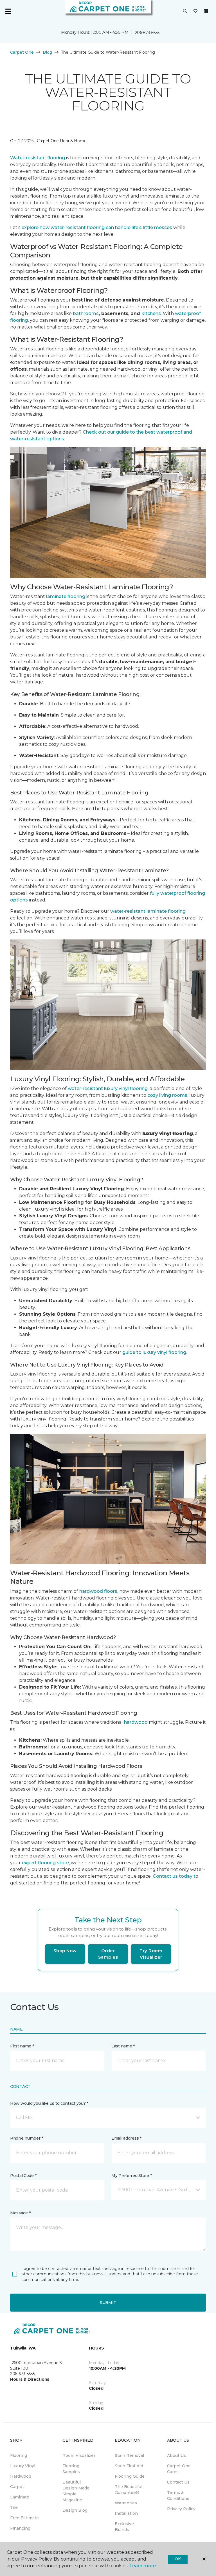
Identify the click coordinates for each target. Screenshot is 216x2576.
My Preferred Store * (131, 2176)
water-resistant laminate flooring (148, 911)
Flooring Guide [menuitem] (130, 2476)
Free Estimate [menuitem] (24, 2518)
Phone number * (27, 2138)
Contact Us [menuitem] (178, 2482)
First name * (22, 2046)
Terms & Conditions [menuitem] (178, 2495)
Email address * (126, 2138)
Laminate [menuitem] (20, 2497)
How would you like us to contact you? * (49, 2103)
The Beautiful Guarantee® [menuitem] (129, 2490)
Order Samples (108, 1954)
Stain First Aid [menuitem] (129, 2466)
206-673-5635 (147, 33)
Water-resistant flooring (38, 158)
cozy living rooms (167, 1095)
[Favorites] (195, 11)
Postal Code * (23, 2176)
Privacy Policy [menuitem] (181, 2509)
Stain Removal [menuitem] (129, 2455)
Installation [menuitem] (126, 2513)
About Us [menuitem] (176, 2455)
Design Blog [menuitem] (75, 2510)
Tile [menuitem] (14, 2507)
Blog (47, 52)
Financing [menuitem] (20, 2528)
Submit (108, 2303)
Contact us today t (174, 1876)
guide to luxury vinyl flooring (154, 1352)
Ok (178, 2559)
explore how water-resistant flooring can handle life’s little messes (97, 227)
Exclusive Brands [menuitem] (124, 2527)
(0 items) (206, 11)
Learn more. (143, 2566)
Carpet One (22, 52)
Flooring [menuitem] (19, 2455)
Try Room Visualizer (151, 1954)
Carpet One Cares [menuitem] (179, 2469)
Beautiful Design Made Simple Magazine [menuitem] (76, 2491)
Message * (20, 2213)
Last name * (123, 2046)
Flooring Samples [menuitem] (71, 2469)
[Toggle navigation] (8, 11)
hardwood (136, 1722)
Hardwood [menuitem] (21, 2476)
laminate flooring (66, 596)
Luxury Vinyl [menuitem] (23, 2466)
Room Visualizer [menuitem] (79, 2455)
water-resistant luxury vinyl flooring (108, 1088)
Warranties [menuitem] (126, 2503)
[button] (185, 11)
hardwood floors (98, 1591)
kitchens (151, 313)
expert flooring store (45, 1863)
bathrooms (86, 313)
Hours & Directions (30, 2379)
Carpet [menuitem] (17, 2487)
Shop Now (65, 1951)
